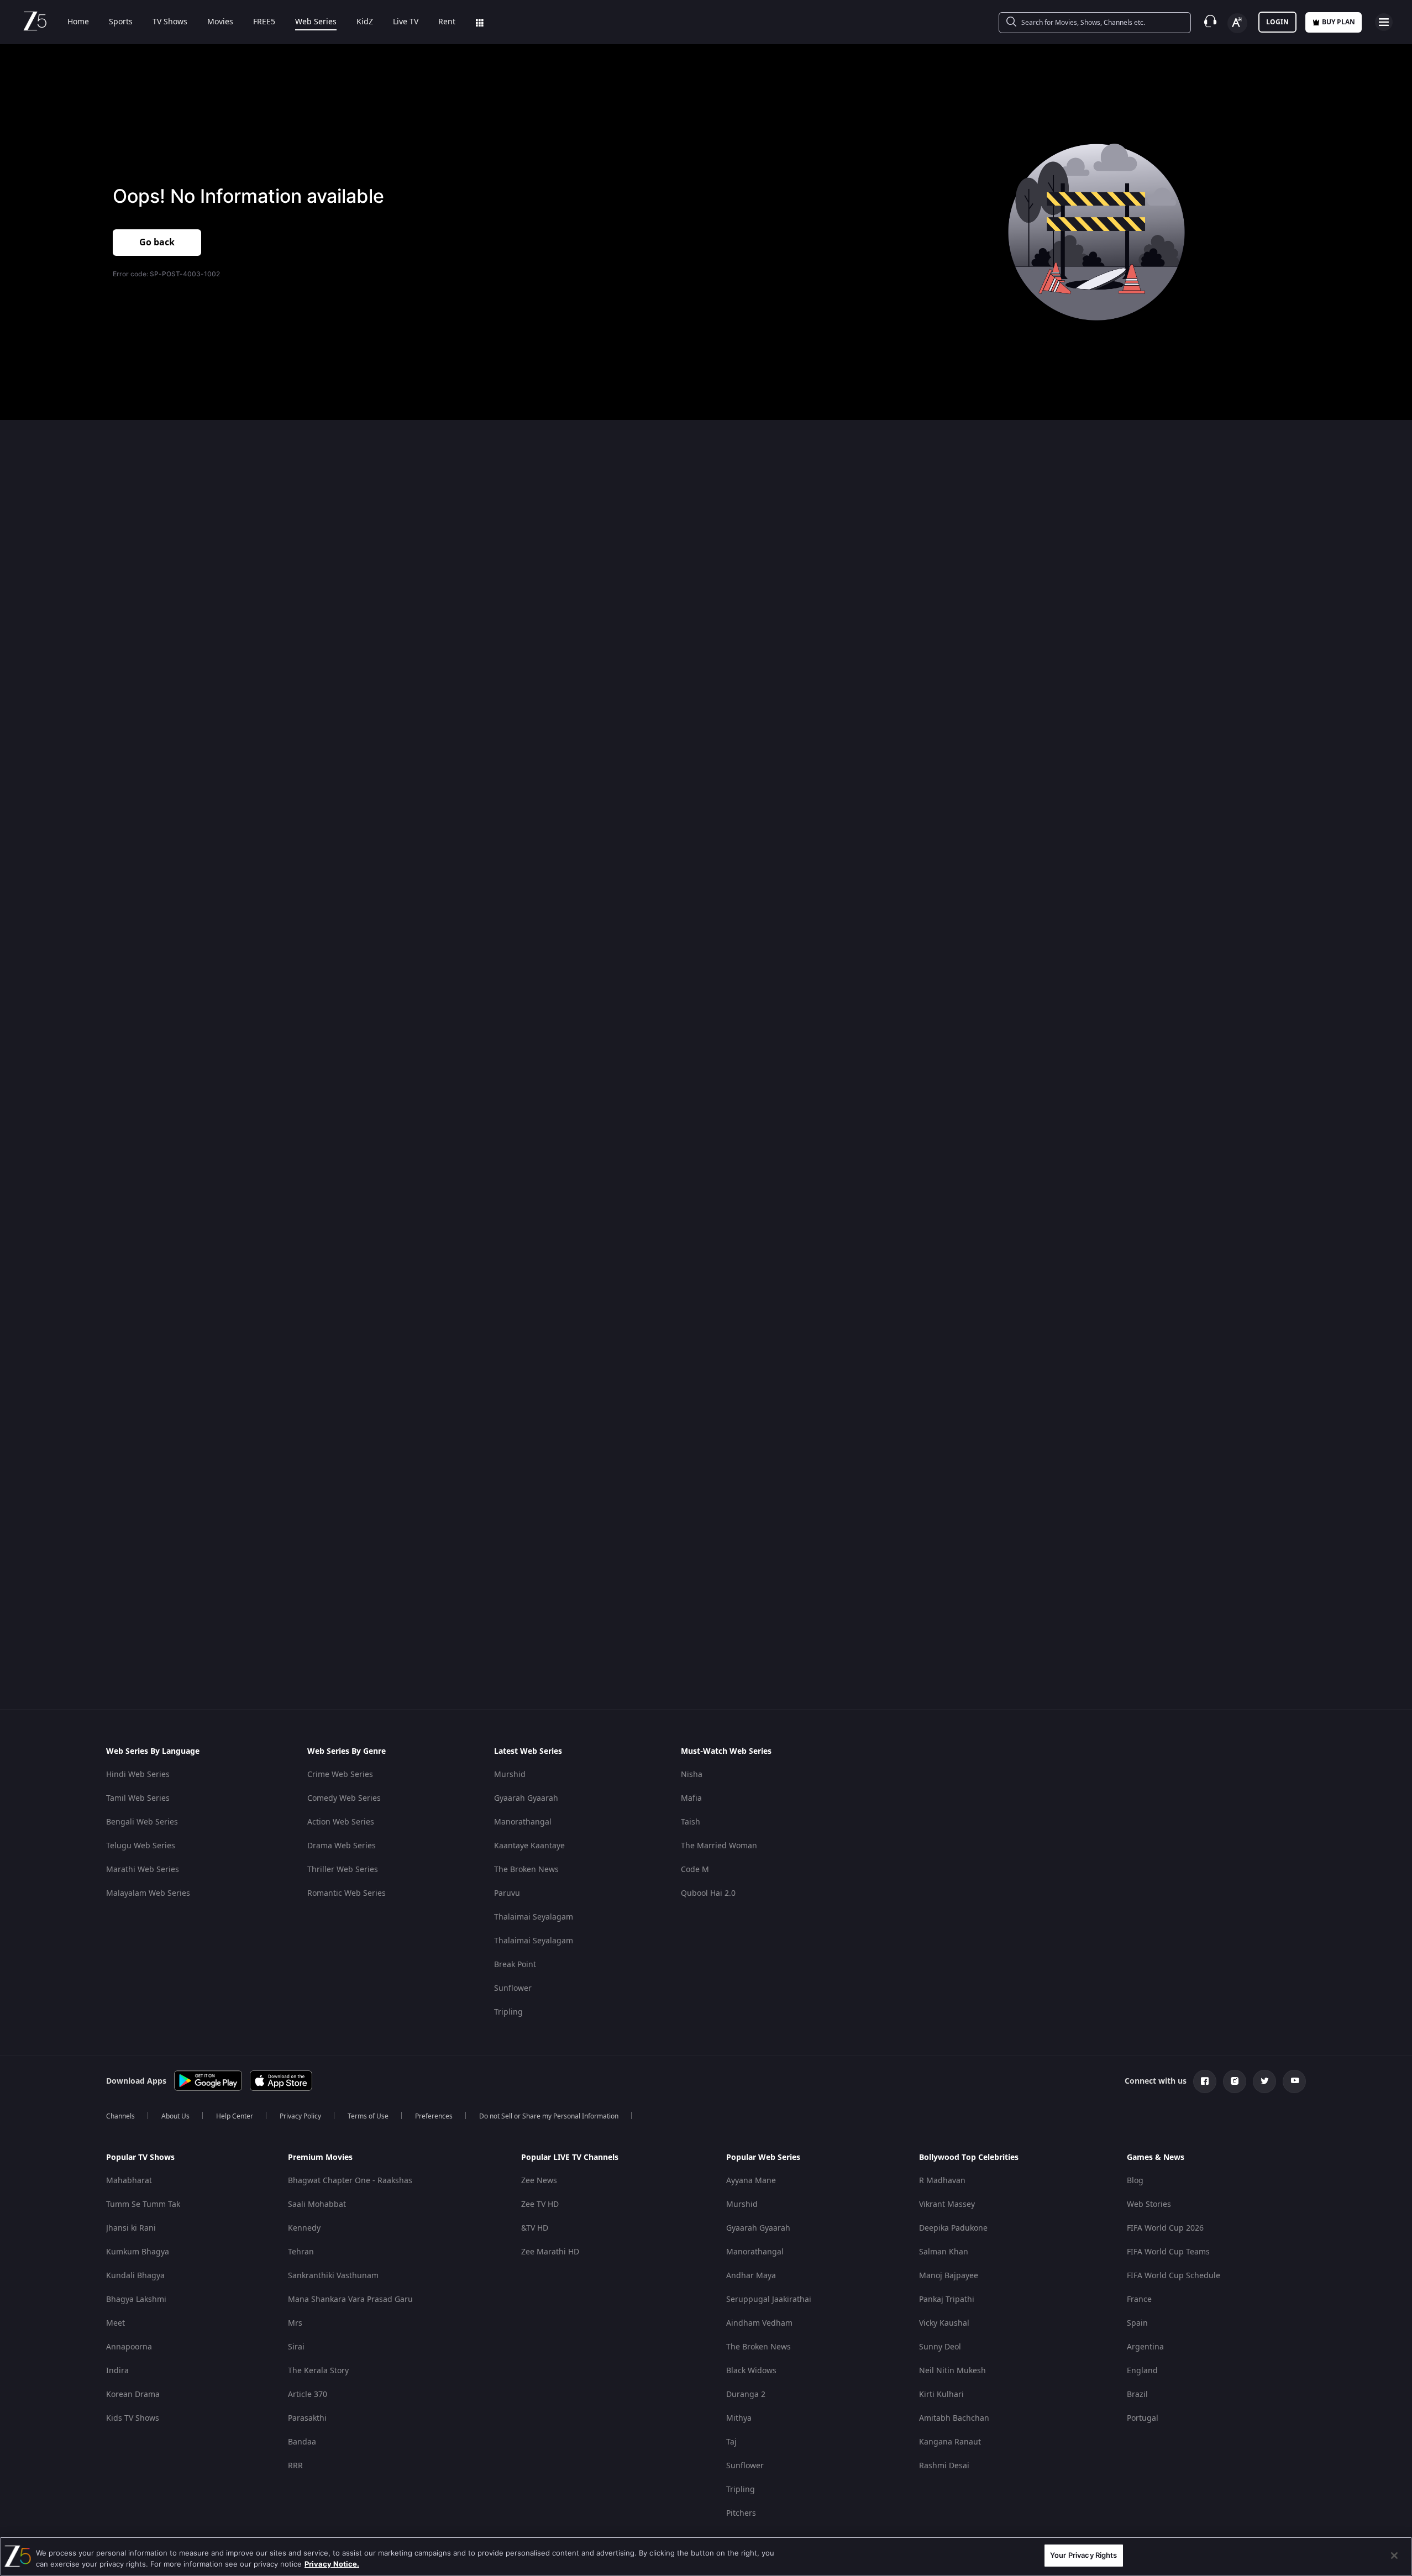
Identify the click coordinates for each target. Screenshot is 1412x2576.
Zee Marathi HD (550, 2252)
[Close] (1394, 2556)
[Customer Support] (1210, 22)
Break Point (515, 1965)
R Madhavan (942, 2181)
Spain (1137, 2323)
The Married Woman (719, 1846)
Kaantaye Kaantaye (529, 1846)
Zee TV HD (540, 2204)
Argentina (1145, 2347)
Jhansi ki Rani (131, 2228)
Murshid (510, 1775)
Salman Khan (944, 2252)
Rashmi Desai (944, 2466)
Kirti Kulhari (941, 2394)
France (1139, 2299)
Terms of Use (368, 2116)
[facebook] (1205, 2081)
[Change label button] (1237, 23)
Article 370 (308, 2394)
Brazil (1137, 2394)
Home (78, 22)
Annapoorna (129, 2347)
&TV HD (535, 2228)
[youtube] (1294, 2081)
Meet (116, 2323)
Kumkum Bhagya (138, 2252)
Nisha (692, 1775)
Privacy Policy (300, 2116)
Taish (691, 1822)
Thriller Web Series (343, 1870)
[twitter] (1264, 2081)
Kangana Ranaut (950, 2442)
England (1142, 2371)
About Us (175, 2116)
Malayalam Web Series (148, 1893)
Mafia (691, 1798)
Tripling (508, 2012)
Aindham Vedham (759, 2323)
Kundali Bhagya (135, 2276)
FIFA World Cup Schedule (1174, 2276)
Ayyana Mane (751, 2181)
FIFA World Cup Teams (1168, 2252)
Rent (447, 22)
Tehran (301, 2252)
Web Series (316, 22)
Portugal (1143, 2418)
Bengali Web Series (142, 1822)
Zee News (539, 2181)
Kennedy (304, 2228)
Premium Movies (320, 2158)
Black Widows (751, 2371)
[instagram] (1235, 2081)
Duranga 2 (746, 2394)
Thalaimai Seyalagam (534, 1917)
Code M (695, 1870)
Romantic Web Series (347, 1893)
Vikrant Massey (947, 2204)
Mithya (739, 2418)
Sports (121, 22)
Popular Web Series (763, 2158)
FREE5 (264, 22)
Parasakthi (307, 2418)
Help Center (235, 2116)
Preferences (434, 2116)
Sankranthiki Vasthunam (333, 2276)
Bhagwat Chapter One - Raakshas (350, 2181)
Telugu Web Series (141, 1846)
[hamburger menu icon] (1384, 22)
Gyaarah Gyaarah (526, 1798)
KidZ (365, 22)
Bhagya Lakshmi (136, 2299)
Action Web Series (341, 1822)
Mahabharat (129, 2181)
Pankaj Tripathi (947, 2299)
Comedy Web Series (344, 1798)
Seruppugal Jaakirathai (769, 2299)
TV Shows (170, 22)
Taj (731, 2442)
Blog (1135, 2181)
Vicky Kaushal (944, 2323)
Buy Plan (1338, 22)
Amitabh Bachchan (954, 2418)
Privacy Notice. (332, 2564)
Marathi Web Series (143, 1870)
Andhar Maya (751, 2276)
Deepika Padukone (953, 2228)
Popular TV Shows (140, 2158)
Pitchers (741, 2513)
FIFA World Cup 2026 (1165, 2228)
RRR (295, 2466)
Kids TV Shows (133, 2418)
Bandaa (302, 2442)
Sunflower (513, 1988)
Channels (120, 2116)
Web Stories (1149, 2204)
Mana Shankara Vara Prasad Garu (350, 2299)
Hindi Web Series (138, 1775)
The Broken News (526, 1870)
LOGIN (1277, 22)
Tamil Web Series (138, 1798)
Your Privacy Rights (1083, 2555)
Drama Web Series (342, 1846)
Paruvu (507, 1893)
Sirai (296, 2347)
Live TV (406, 22)
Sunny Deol (940, 2347)
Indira (117, 2371)
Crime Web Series (340, 1775)
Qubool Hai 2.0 (708, 1893)
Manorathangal (523, 1822)
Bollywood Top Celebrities (969, 2158)
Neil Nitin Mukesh (952, 2371)
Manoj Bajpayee (949, 2276)
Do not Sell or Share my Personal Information (549, 2116)
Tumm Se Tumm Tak (143, 2204)
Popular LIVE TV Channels (570, 2158)
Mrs (295, 2323)
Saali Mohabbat (317, 2204)
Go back (157, 243)
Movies (220, 22)
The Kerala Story (318, 2371)
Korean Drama (133, 2394)
